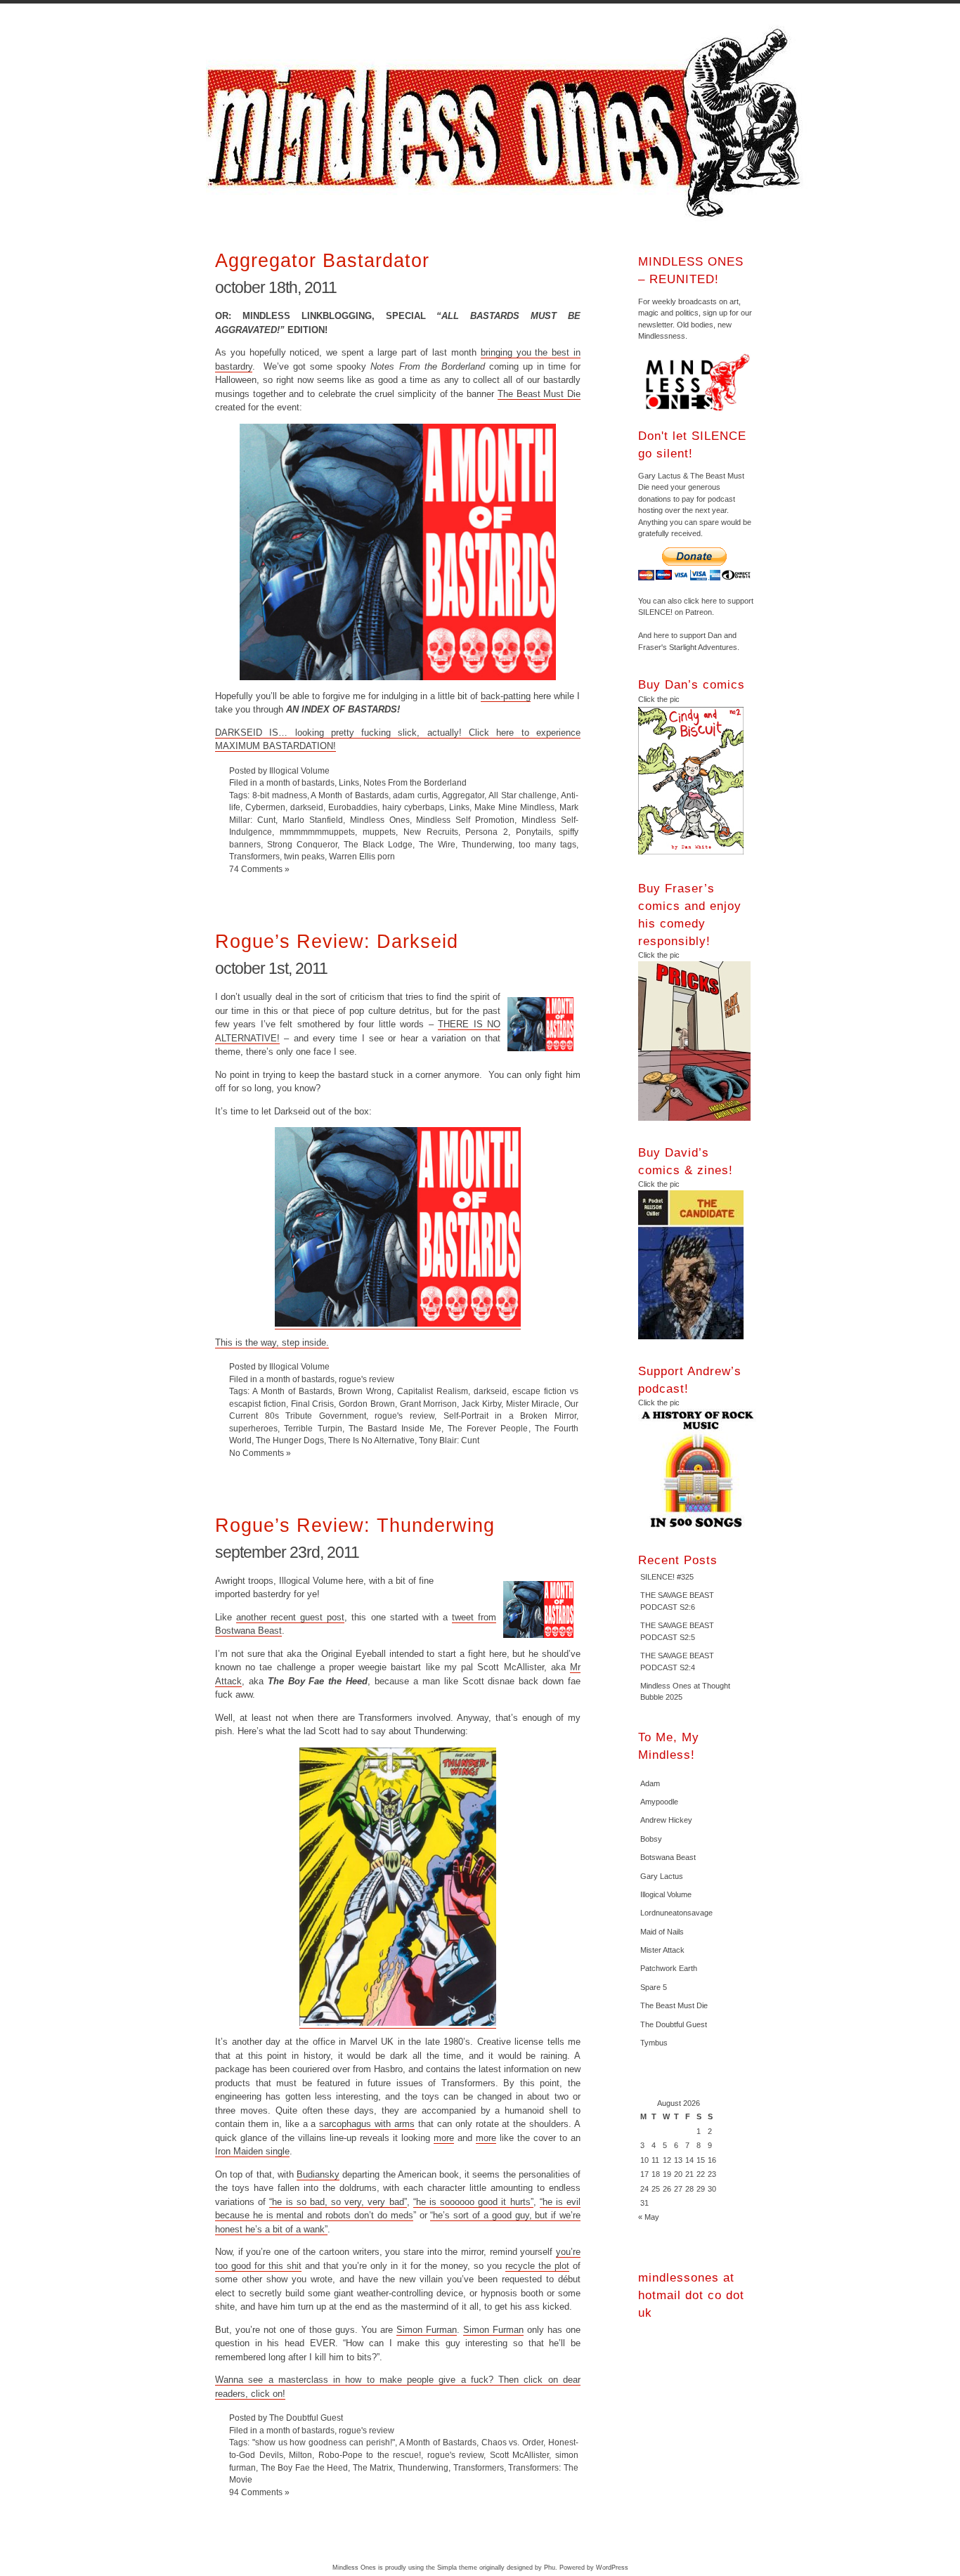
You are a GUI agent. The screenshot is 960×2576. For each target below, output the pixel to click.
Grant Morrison (429, 1404)
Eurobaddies (353, 807)
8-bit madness (280, 795)
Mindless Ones (508, 123)
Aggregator (463, 795)
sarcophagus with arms (367, 2124)
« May (649, 2217)
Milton (300, 2455)
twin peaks (304, 856)
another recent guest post (290, 1617)
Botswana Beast (668, 1857)
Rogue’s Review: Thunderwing (355, 1525)
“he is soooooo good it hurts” (473, 2202)
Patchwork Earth (669, 1968)
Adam (650, 1783)
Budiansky (318, 2174)
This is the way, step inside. (272, 1342)
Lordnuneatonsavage (676, 1913)
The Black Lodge (378, 844)
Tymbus (654, 2043)
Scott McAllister (520, 2455)
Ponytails (533, 832)
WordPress (612, 2568)
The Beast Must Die (539, 394)
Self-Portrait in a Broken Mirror (510, 1416)
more (444, 2138)
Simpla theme (457, 2568)
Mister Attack (662, 1950)
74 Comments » (259, 869)
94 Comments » (259, 2492)
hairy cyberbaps (413, 807)
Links (349, 782)
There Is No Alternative (371, 1440)
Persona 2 (487, 832)
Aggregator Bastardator (322, 260)
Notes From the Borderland (415, 782)
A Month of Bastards (349, 795)
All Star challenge (523, 795)
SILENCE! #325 (667, 1577)
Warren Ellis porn (362, 856)
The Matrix (373, 2467)
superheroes (253, 1428)
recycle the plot (537, 2266)
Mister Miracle (533, 1404)
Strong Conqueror (302, 844)
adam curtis (415, 795)
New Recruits (431, 832)
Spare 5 (654, 1987)
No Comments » (260, 1453)
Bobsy (651, 1839)
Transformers (254, 856)
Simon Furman (427, 2330)
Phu (550, 2568)
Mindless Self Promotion (465, 820)
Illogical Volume (666, 1894)
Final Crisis (313, 1404)
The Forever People (488, 1428)
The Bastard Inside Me (395, 1428)
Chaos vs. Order (513, 2442)
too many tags (547, 844)
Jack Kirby (481, 1404)
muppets (379, 832)
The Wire (437, 844)
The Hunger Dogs (290, 1440)
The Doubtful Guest (674, 2024)
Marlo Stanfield (313, 820)
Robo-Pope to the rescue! (370, 2455)
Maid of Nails (662, 1932)
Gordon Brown (367, 1404)
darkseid (307, 807)
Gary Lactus (662, 1876)
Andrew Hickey (666, 1820)
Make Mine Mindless (514, 807)
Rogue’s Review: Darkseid (337, 941)
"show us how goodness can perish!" (324, 2442)
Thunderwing (487, 844)
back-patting (506, 696)
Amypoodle (659, 1802)
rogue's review (367, 1379)
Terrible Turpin (313, 1428)
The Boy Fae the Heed (305, 2467)
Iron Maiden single (252, 2151)
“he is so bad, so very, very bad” (338, 2202)
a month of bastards (297, 782)
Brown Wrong (365, 1391)
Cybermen (265, 807)
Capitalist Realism (433, 1391)
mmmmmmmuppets (317, 832)
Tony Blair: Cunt (449, 1440)
